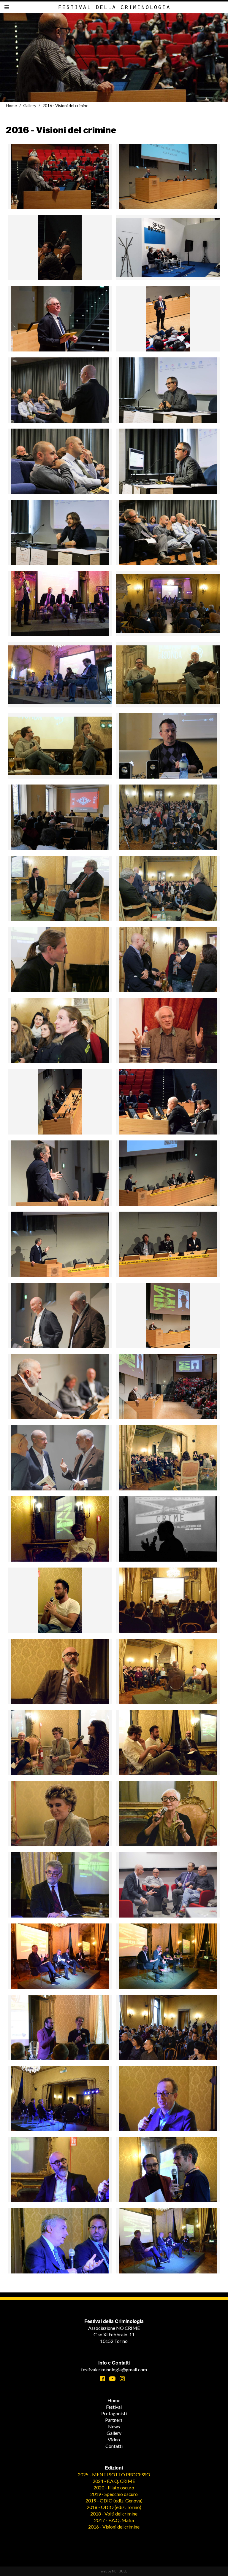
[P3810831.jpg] (168, 532)
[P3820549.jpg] (168, 1387)
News (114, 2426)
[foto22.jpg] (60, 1671)
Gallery (30, 105)
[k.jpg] (60, 675)
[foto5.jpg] (60, 1814)
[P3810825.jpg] (60, 532)
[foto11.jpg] (168, 1529)
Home (11, 105)
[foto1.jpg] (168, 1956)
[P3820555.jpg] (168, 1885)
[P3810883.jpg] (60, 817)
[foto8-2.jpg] (60, 2241)
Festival (114, 2407)
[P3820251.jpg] (60, 960)
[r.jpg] (168, 675)
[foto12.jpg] (168, 2027)
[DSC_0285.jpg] (168, 1031)
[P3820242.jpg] (168, 888)
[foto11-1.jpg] (60, 2027)
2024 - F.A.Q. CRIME (114, 2481)
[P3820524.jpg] (168, 1315)
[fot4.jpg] (60, 1102)
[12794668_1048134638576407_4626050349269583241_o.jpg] (60, 248)
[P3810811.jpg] (60, 461)
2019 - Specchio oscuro (114, 2494)
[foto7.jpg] (168, 1244)
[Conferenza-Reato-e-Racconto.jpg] (168, 248)
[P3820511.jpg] (60, 1315)
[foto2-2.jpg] (60, 2098)
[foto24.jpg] (168, 1671)
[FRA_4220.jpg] (60, 319)
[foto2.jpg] (60, 1173)
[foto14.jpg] (60, 1600)
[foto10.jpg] (60, 1529)
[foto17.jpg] (168, 1600)
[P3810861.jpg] (168, 746)
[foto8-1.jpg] (168, 1814)
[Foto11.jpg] (60, 1885)
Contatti (114, 2446)
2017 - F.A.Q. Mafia (114, 2520)
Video (114, 2439)
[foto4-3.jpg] (168, 2098)
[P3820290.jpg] (168, 960)
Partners (114, 2420)
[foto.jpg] (168, 1458)
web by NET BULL (114, 2571)
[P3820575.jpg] (60, 1458)
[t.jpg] (60, 746)
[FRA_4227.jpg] (168, 319)
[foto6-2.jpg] (168, 2170)
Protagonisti (114, 2413)
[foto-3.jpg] (60, 1956)
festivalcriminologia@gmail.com (114, 2369)
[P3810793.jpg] (60, 390)
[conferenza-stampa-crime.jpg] (60, 604)
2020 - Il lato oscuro (114, 2487)
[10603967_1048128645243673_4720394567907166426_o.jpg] (60, 176)
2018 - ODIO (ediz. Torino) (114, 2507)
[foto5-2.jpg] (60, 2170)
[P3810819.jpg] (168, 461)
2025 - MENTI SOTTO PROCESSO (114, 2474)
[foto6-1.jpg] (60, 1244)
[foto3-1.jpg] (60, 1743)
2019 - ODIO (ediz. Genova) (114, 2501)
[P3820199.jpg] (168, 817)
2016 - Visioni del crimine (114, 2527)
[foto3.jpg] (168, 1743)
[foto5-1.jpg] (168, 1173)
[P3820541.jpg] (60, 1387)
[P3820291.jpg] (60, 1031)
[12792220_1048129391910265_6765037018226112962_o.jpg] (168, 176)
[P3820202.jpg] (60, 888)
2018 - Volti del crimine (114, 2514)
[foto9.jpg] (168, 2241)
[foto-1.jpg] (168, 1102)
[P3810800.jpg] (168, 390)
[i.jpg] (168, 604)
